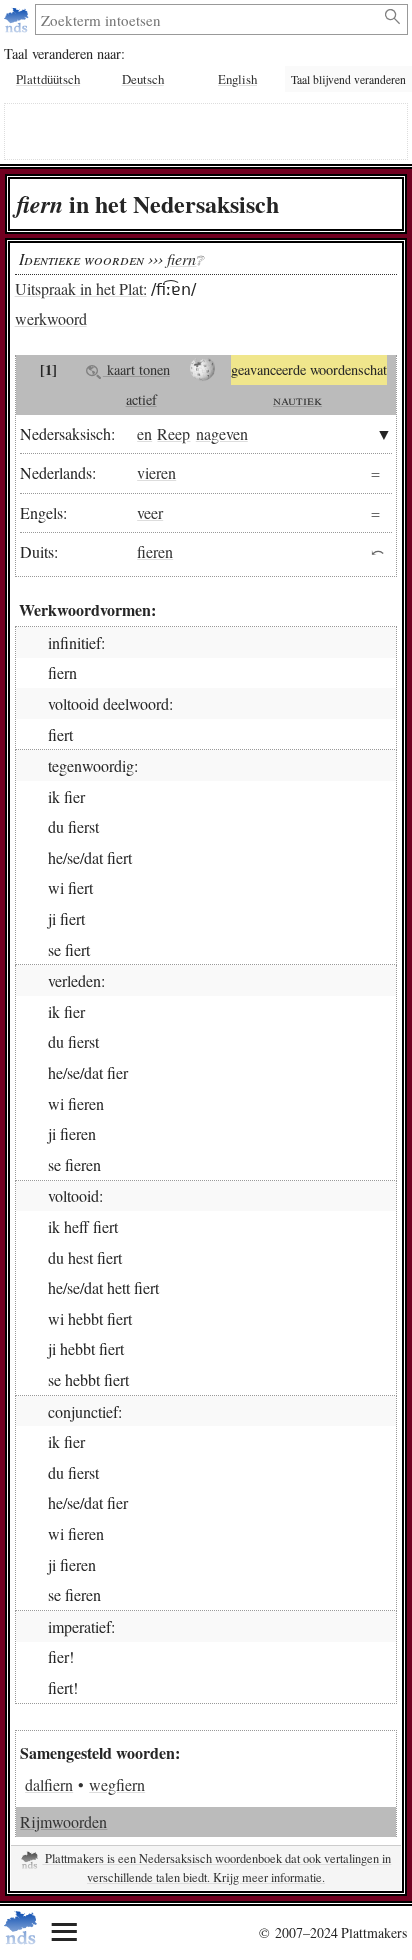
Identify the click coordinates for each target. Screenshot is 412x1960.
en (144, 433)
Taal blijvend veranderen (348, 79)
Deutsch (143, 79)
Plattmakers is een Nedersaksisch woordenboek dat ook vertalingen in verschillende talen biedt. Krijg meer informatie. (216, 1868)
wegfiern (117, 1784)
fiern (181, 258)
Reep (173, 433)
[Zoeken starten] (393, 17)
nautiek (297, 399)
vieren (156, 472)
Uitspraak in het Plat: (81, 288)
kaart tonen (136, 369)
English (237, 79)
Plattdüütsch (48, 79)
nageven (222, 433)
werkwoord (51, 318)
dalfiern (49, 1784)
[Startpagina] (18, 19)
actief (141, 399)
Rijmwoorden (63, 1821)
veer (150, 512)
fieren (155, 551)
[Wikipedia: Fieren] (202, 370)
